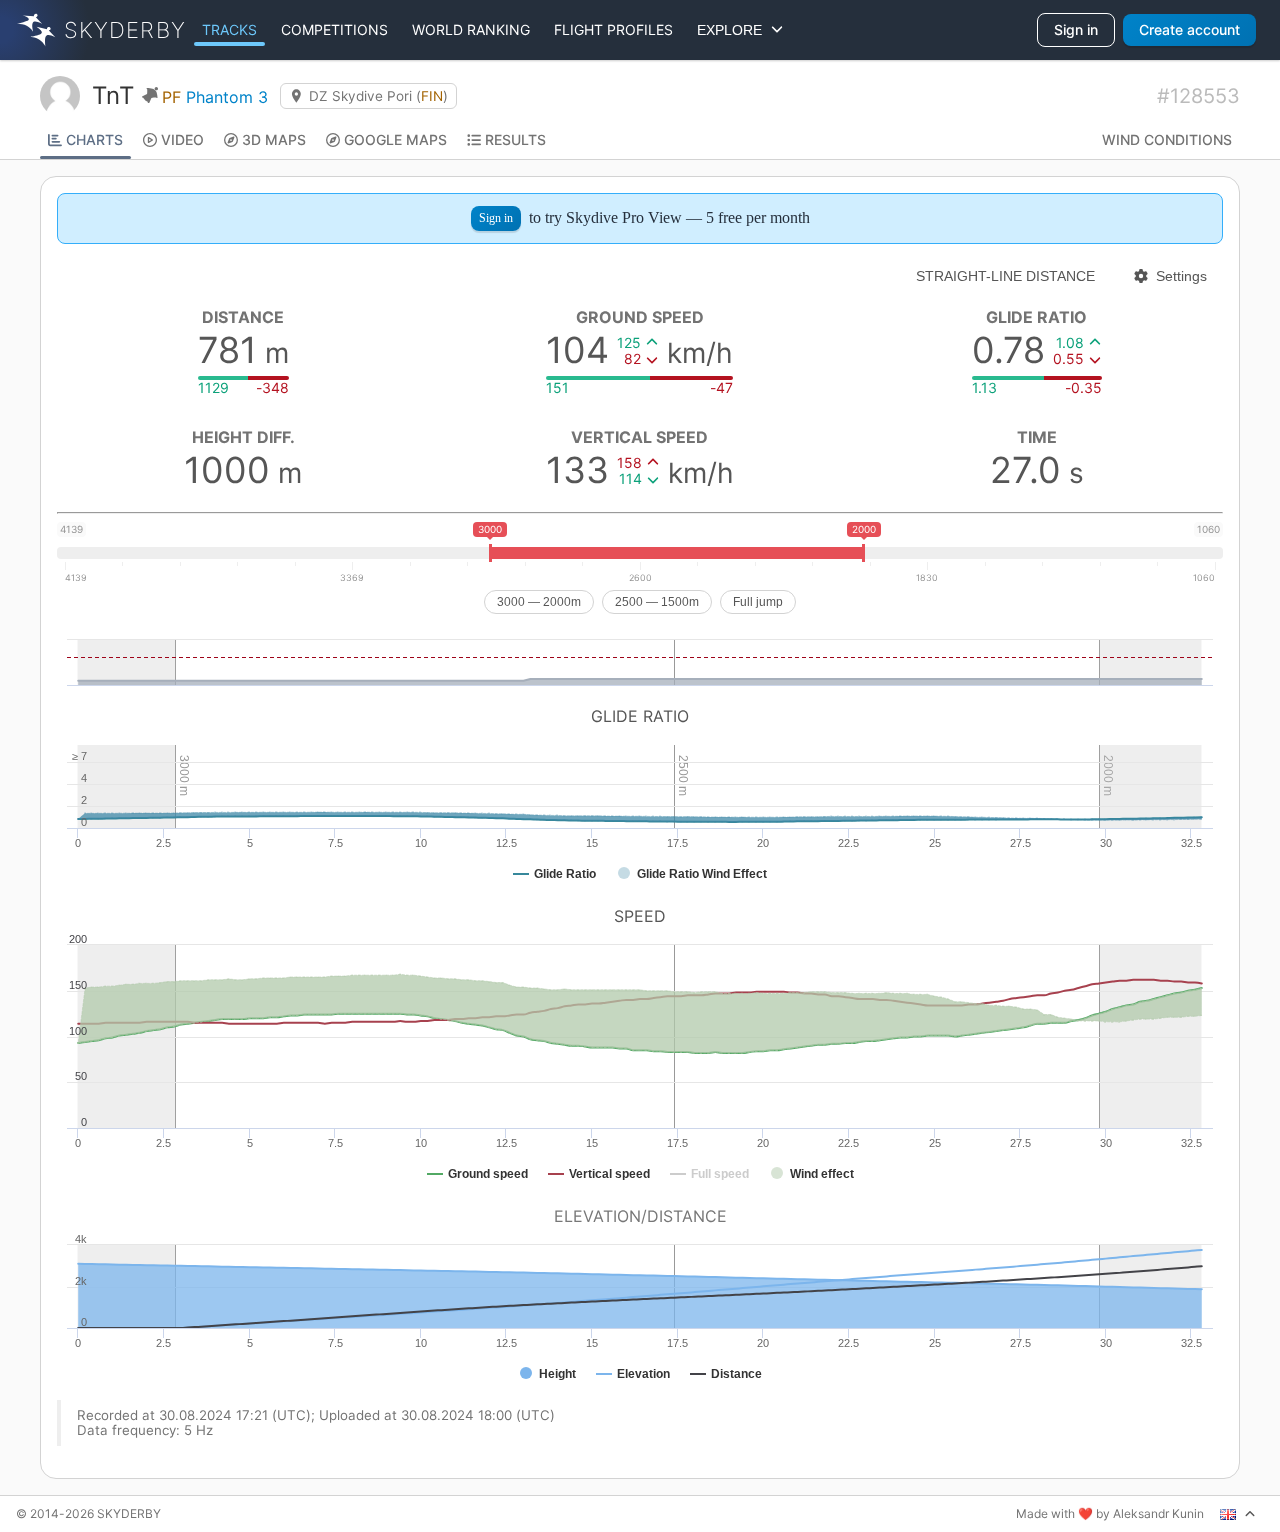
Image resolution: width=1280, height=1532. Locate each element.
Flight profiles (613, 29)
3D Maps (274, 139)
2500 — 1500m (657, 602)
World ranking (471, 29)
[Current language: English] (1238, 1514)
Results (515, 139)
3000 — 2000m (539, 602)
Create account (1189, 29)
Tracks (229, 29)
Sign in (1076, 29)
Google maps (395, 139)
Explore (733, 30)
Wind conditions (1167, 139)
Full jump (758, 602)
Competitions (334, 29)
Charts (94, 139)
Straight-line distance (1005, 276)
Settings (1181, 276)
